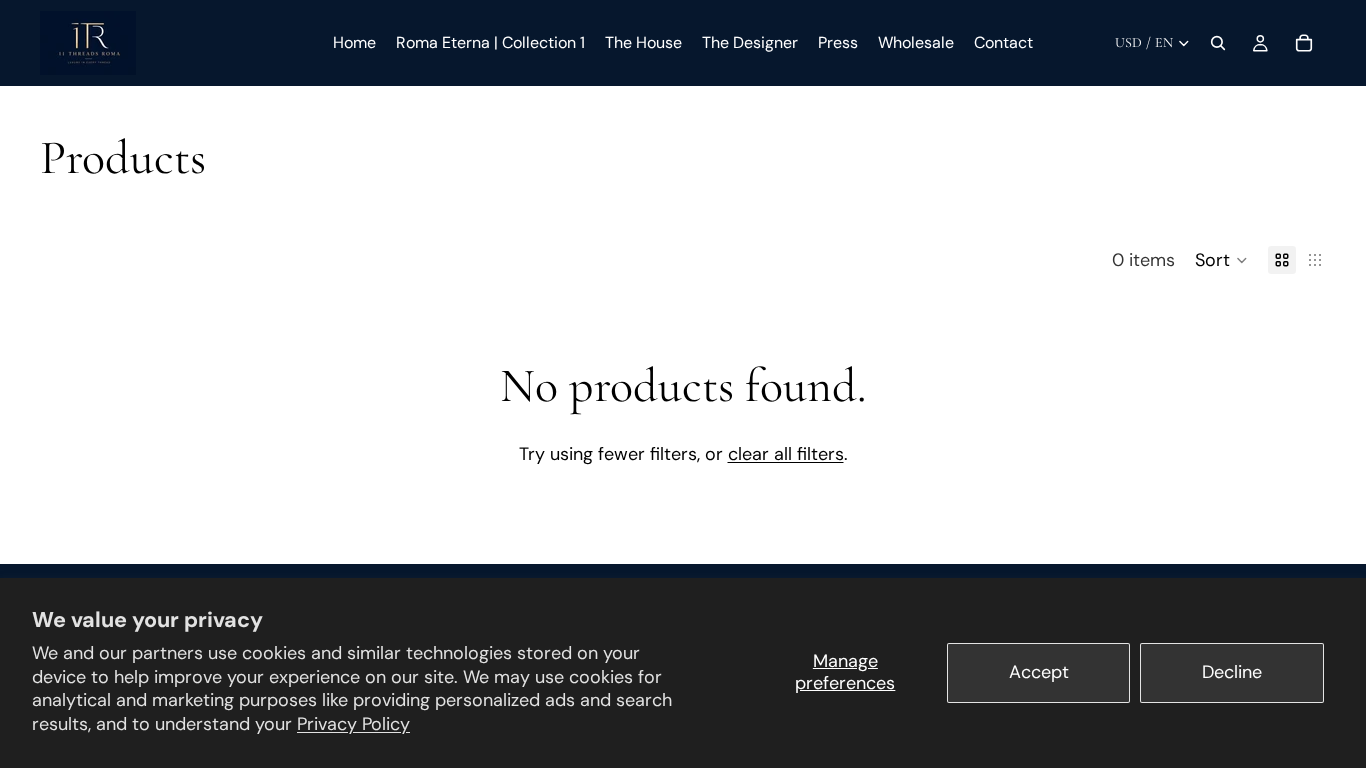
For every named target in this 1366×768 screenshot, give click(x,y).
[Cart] (1304, 43)
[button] (1221, 260)
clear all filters (786, 454)
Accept (1039, 672)
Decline (1232, 672)
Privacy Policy (353, 724)
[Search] (1218, 43)
